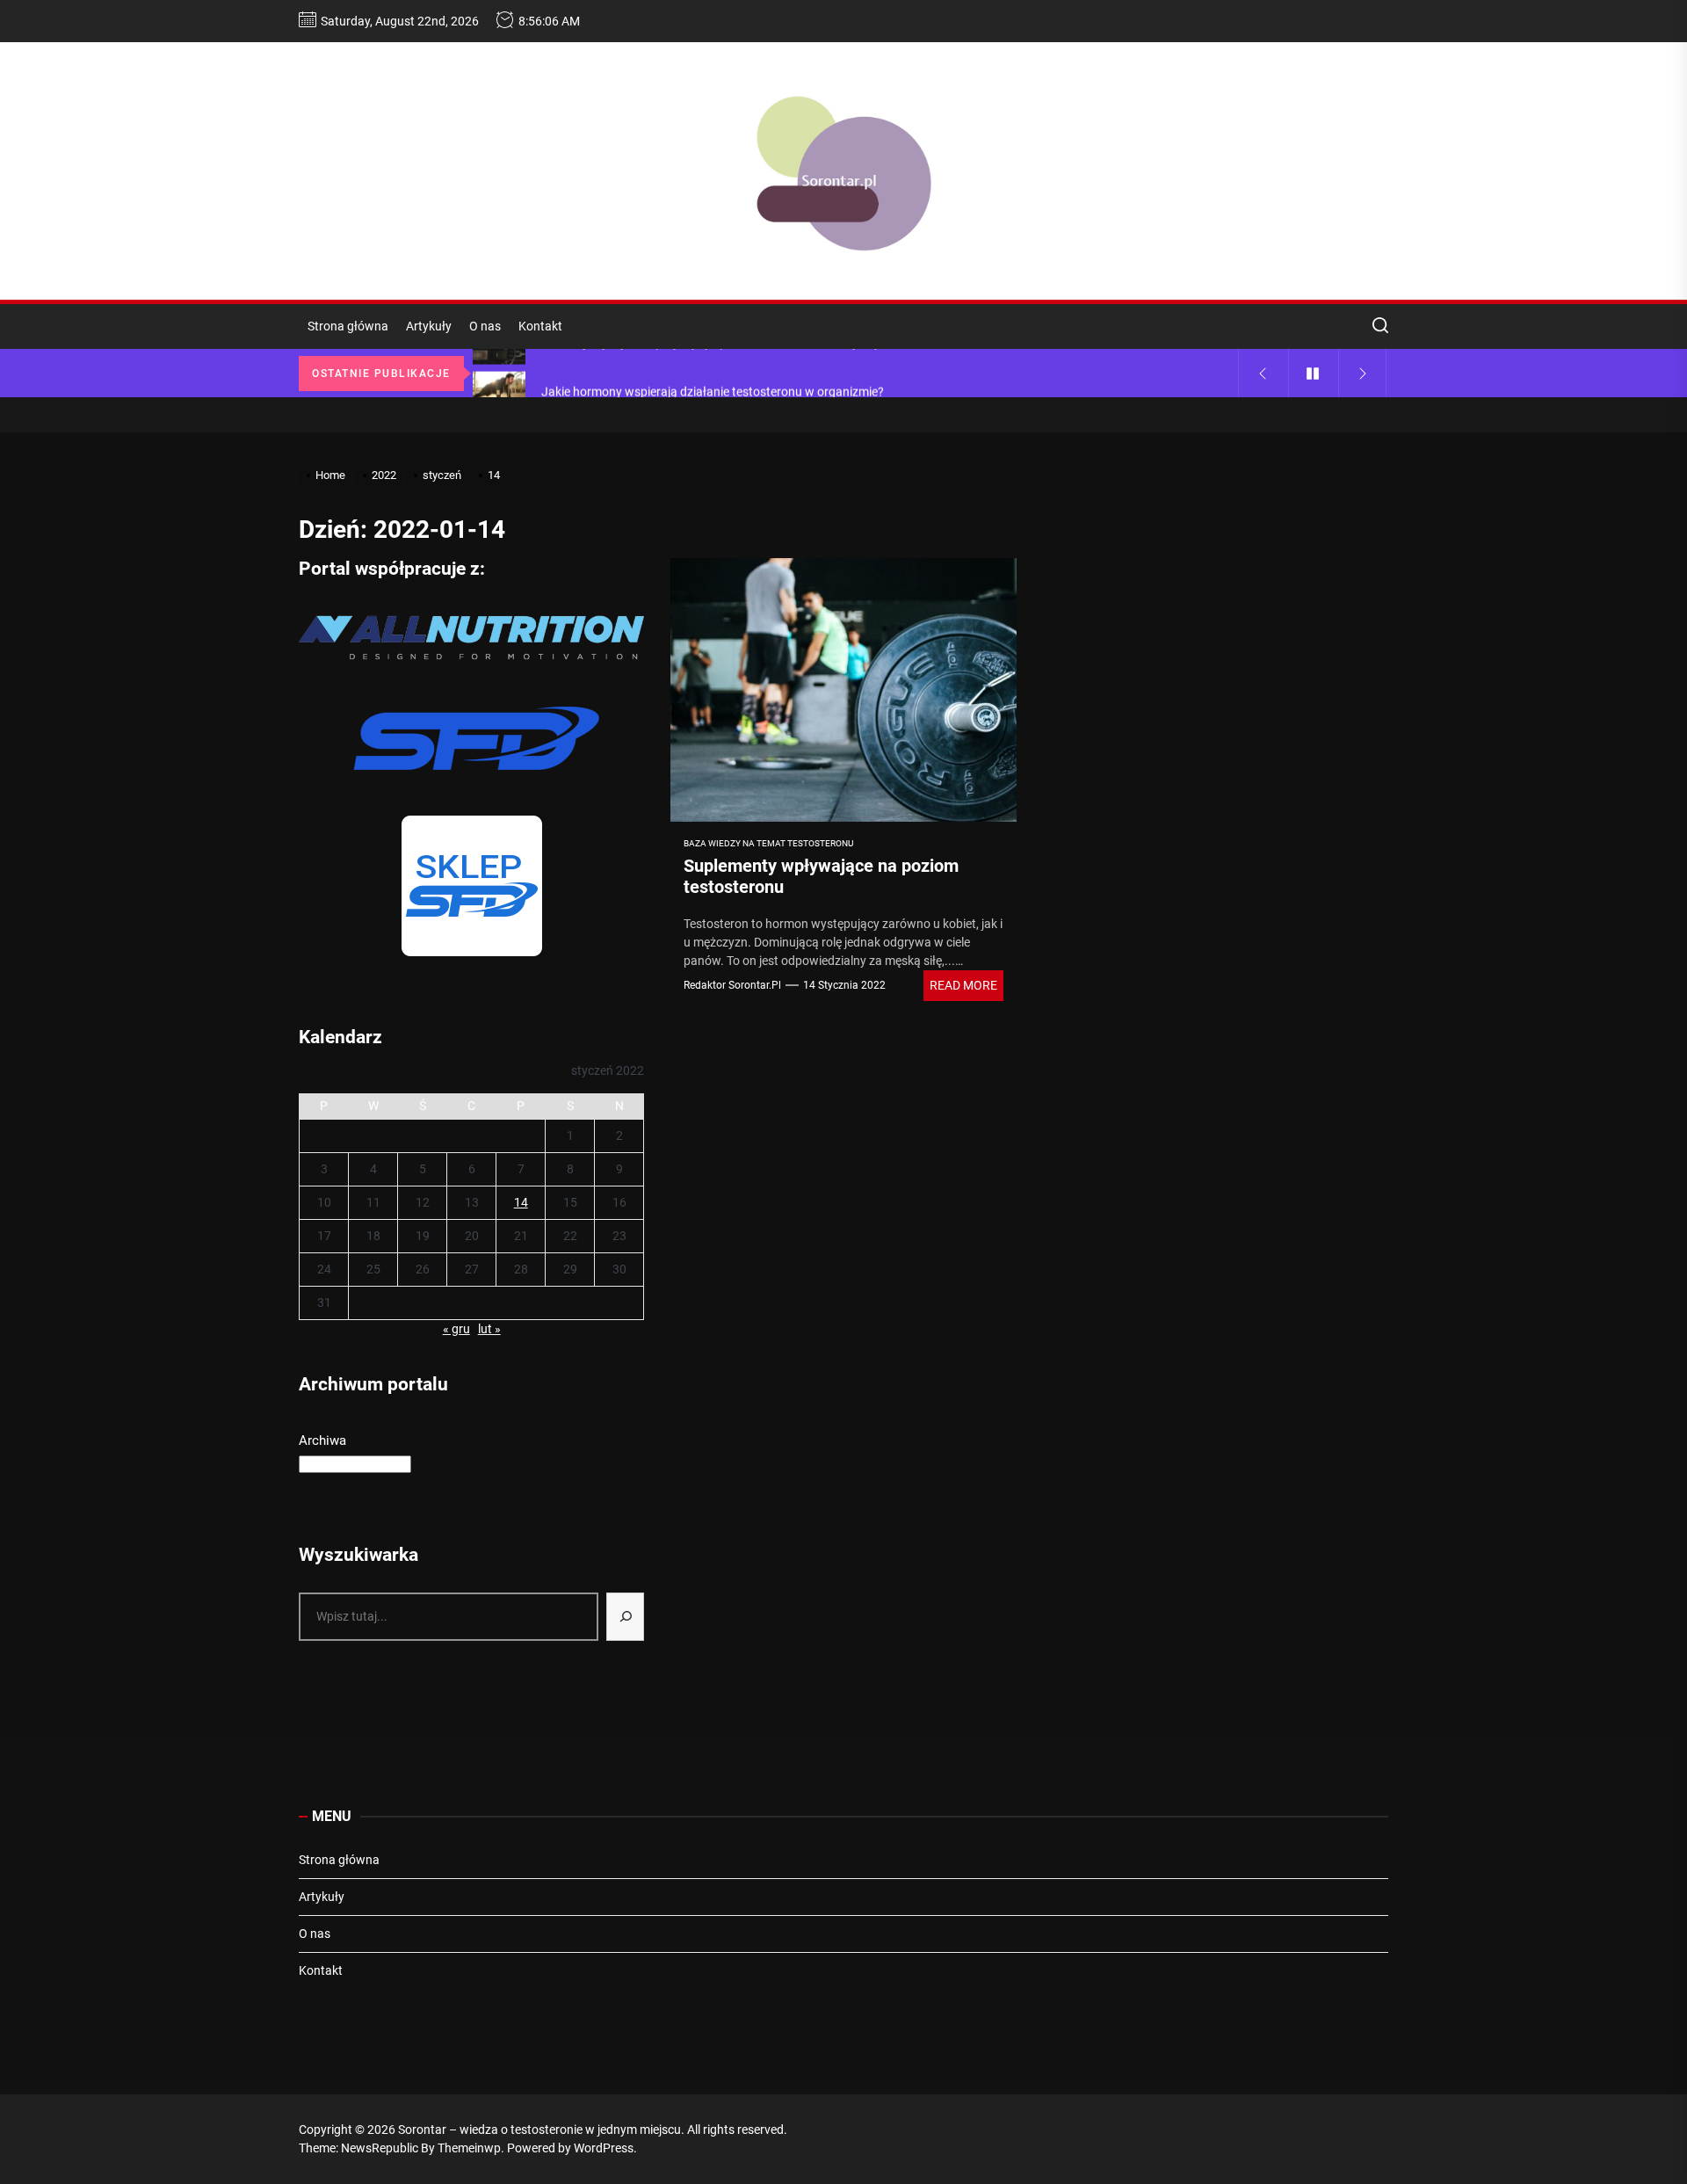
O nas (485, 326)
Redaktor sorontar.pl (732, 985)
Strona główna (348, 326)
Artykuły (429, 326)
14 (521, 1202)
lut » (489, 1329)
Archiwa (322, 1440)
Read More (963, 985)
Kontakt (540, 326)
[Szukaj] (626, 1617)
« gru (456, 1329)
